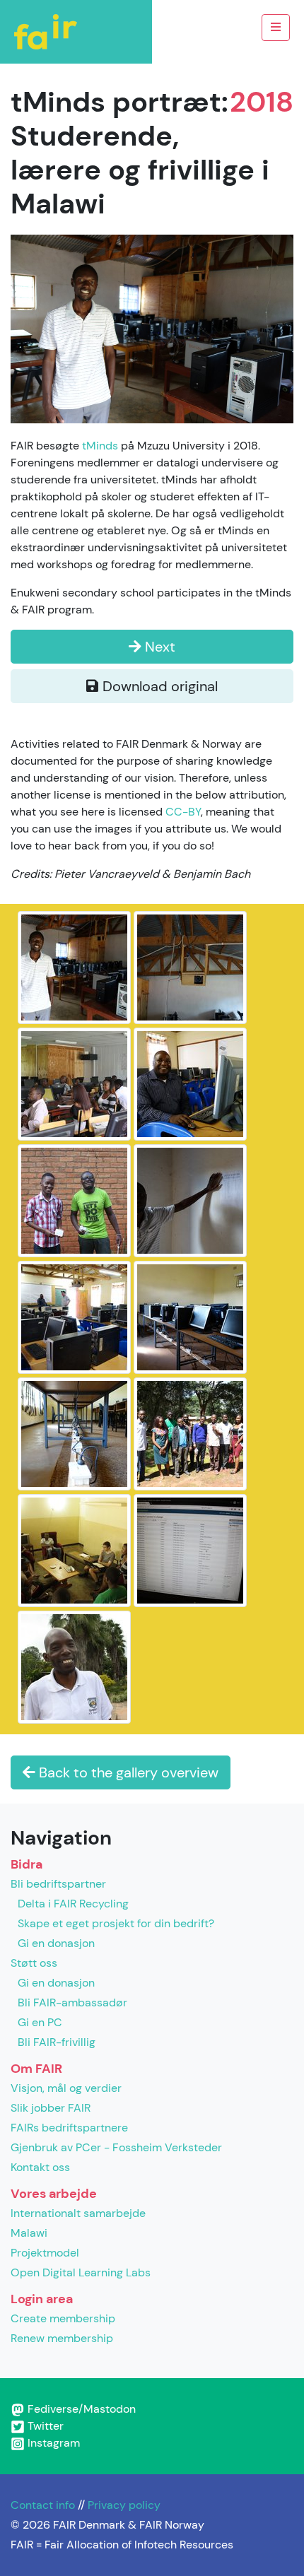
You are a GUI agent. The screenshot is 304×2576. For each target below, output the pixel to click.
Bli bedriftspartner (58, 1884)
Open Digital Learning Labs (81, 2272)
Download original (158, 686)
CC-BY (183, 812)
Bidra (27, 1864)
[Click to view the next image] (152, 328)
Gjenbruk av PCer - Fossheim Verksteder (116, 2147)
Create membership (63, 2318)
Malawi (29, 2233)
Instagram (52, 2443)
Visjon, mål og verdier (66, 2088)
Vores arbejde (54, 2194)
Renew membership (62, 2338)
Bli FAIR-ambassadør (72, 2002)
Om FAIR (36, 2069)
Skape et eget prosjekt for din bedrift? (116, 1923)
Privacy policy (124, 2505)
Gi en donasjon (56, 1943)
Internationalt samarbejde (78, 2213)
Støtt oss (34, 1963)
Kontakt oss (40, 2167)
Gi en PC (40, 2022)
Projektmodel (45, 2253)
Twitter (44, 2426)
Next (158, 647)
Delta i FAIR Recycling (73, 1904)
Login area (42, 2299)
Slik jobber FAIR (51, 2108)
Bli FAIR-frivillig (57, 2042)
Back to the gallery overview (127, 1772)
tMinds (100, 446)
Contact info (43, 2505)
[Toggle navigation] (276, 28)
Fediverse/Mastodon (80, 2409)
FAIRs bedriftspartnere (69, 2128)
